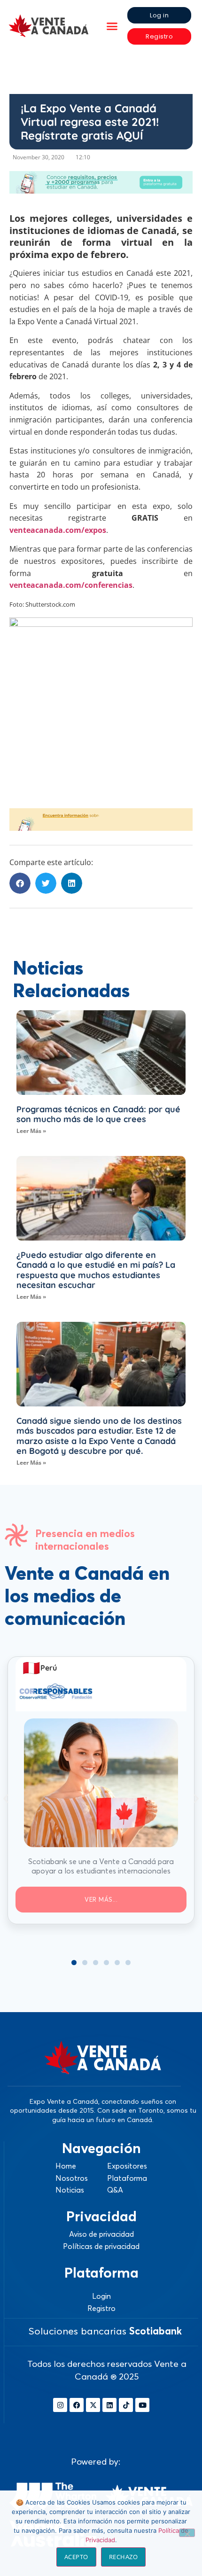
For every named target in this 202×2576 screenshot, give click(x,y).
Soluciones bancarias (105, 2331)
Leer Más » (31, 1131)
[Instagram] (60, 2405)
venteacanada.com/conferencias (71, 585)
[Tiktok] (126, 2405)
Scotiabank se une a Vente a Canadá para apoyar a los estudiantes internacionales (101, 1866)
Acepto (76, 2557)
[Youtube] (142, 2405)
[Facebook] (77, 2405)
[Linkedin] (109, 2405)
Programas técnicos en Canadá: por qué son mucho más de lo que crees (98, 1114)
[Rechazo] (187, 2533)
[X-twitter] (93, 2405)
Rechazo (124, 2557)
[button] (112, 26)
